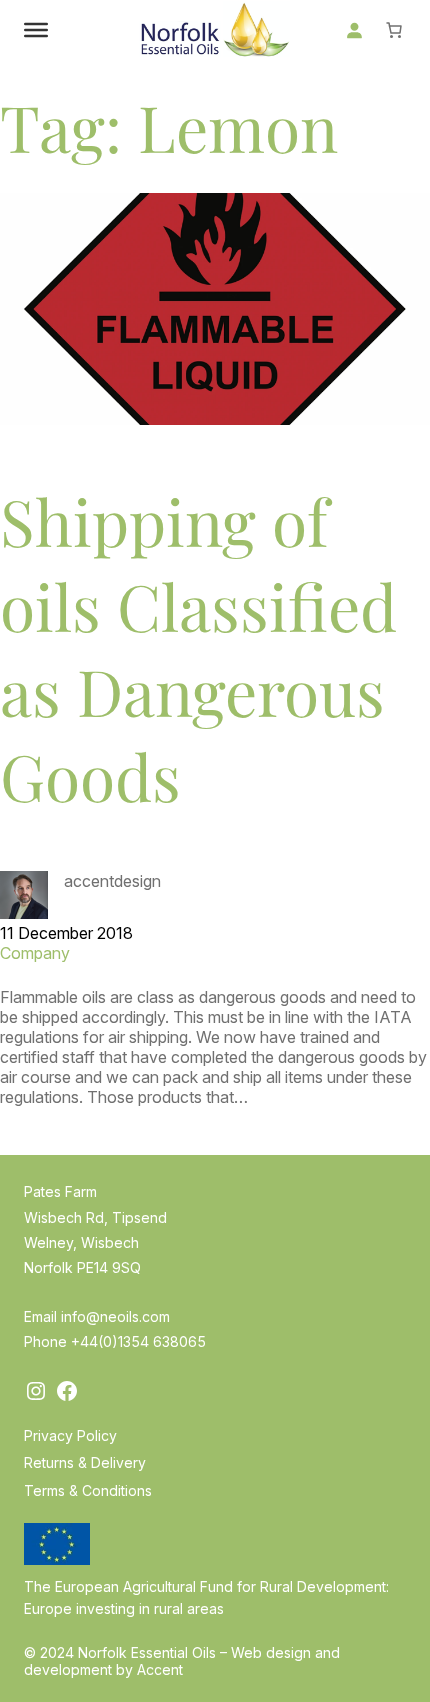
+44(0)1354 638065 (138, 1341)
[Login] (354, 30)
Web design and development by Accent (182, 1661)
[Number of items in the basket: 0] (394, 30)
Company (35, 953)
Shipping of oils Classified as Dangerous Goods (198, 648)
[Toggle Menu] (36, 30)
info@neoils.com (115, 1316)
